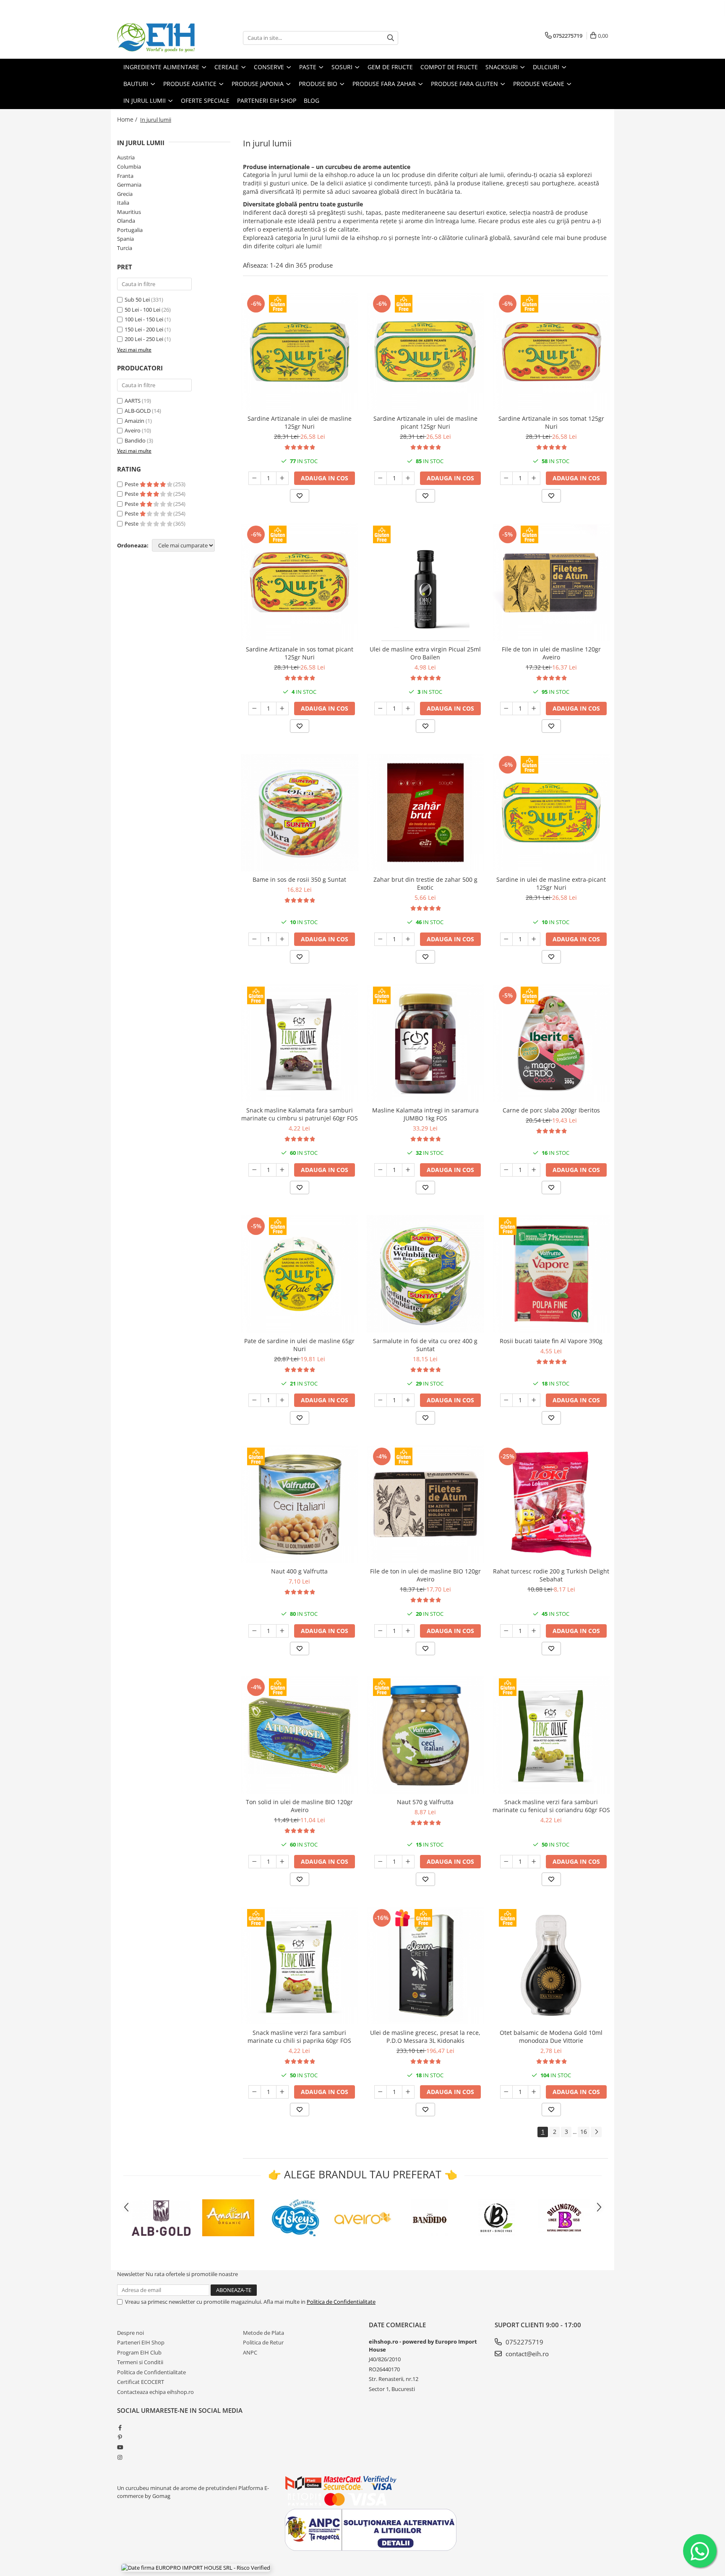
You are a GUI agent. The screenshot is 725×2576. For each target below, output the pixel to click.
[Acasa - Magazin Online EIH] (159, 38)
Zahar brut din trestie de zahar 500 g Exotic (425, 883)
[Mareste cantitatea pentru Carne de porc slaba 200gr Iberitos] (534, 1170)
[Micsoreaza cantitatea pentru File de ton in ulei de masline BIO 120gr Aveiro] (381, 1631)
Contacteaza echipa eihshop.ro (155, 2392)
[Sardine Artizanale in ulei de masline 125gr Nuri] (300, 352)
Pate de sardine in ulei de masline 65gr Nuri (299, 1345)
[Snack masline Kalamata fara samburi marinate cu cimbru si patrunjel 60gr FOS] (300, 1043)
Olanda (126, 221)
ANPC (250, 2352)
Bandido (135, 440)
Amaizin (134, 421)
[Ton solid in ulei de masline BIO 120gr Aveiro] (300, 1735)
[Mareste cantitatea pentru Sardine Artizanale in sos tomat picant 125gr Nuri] (282, 708)
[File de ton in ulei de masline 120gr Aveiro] (551, 582)
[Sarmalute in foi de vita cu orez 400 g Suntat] (425, 1274)
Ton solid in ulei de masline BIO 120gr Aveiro (299, 1806)
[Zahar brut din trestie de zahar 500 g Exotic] (425, 813)
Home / (128, 119)
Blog (312, 100)
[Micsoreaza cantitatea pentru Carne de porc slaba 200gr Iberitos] (506, 1170)
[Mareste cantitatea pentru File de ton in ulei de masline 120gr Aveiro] (534, 708)
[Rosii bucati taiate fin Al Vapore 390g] (551, 1274)
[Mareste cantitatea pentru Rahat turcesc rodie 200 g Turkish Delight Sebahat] (534, 1631)
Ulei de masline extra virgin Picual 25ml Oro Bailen (425, 653)
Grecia (125, 194)
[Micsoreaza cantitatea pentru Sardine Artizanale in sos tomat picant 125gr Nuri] (255, 708)
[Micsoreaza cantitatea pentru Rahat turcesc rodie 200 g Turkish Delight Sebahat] (506, 1631)
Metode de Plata (263, 2333)
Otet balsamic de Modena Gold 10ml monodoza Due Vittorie (551, 2037)
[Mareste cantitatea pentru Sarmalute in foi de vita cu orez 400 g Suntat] (408, 1400)
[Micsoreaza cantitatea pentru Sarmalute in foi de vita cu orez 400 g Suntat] (381, 1400)
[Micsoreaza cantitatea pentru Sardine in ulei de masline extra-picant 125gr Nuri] (506, 939)
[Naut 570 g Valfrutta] (425, 1735)
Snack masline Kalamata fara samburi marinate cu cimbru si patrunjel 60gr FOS (300, 1114)
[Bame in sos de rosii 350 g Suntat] (300, 813)
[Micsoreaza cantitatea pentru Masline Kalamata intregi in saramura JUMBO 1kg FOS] (381, 1170)
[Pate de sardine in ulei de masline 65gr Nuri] (300, 1274)
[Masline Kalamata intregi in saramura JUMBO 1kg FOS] (425, 1043)
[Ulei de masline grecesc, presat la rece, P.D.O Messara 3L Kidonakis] (425, 1966)
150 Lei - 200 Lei (144, 329)
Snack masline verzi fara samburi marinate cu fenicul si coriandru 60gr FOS (551, 1806)
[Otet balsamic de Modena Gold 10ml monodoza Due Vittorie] (551, 1966)
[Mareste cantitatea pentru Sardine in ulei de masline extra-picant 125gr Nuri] (534, 939)
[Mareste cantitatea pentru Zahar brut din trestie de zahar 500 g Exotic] (408, 939)
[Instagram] (120, 2457)
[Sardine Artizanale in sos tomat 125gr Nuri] (551, 352)
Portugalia (130, 230)
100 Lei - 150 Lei (144, 319)
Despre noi (130, 2333)
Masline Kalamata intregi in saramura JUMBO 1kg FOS (425, 1114)
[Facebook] (120, 2428)
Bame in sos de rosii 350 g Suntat (299, 879)
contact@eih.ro (526, 2354)
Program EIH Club (139, 2352)
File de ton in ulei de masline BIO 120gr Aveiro (425, 1575)
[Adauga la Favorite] (300, 496)
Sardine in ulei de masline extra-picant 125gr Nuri (551, 883)
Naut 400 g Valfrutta (299, 1571)
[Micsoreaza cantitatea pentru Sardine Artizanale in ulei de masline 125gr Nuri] (255, 478)
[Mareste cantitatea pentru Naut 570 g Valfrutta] (408, 1862)
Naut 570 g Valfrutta (425, 1802)
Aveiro (133, 430)
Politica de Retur (263, 2342)
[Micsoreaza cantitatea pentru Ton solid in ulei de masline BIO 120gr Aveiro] (255, 1862)
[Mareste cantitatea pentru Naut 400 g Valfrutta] (282, 1631)
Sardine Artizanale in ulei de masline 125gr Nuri (300, 422)
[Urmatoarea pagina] (596, 2132)
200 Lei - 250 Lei (144, 339)
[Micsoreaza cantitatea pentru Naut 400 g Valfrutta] (255, 1631)
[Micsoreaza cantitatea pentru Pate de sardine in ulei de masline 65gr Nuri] (255, 1400)
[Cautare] (391, 38)
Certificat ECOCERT (141, 2382)
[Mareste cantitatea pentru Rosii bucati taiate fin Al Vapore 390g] (534, 1400)
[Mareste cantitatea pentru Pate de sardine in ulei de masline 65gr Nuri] (282, 1400)
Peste (132, 484)
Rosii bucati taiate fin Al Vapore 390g (551, 1341)
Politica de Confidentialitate (341, 2302)
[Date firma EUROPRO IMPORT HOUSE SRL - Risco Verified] (196, 2568)
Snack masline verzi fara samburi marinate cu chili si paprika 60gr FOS (299, 2037)
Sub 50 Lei (137, 300)
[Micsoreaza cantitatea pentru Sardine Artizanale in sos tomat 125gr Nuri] (506, 478)
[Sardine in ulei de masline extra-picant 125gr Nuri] (551, 813)
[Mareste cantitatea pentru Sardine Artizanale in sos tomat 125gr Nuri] (534, 478)
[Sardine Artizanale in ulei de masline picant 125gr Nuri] (425, 352)
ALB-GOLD (138, 411)
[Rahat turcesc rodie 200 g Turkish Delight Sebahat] (551, 1504)
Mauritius (129, 212)
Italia (123, 203)
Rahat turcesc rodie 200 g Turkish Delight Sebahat (551, 1575)
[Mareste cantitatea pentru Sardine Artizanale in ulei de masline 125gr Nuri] (282, 478)
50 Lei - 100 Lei (142, 310)
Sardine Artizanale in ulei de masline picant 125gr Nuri (425, 422)
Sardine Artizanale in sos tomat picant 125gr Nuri (300, 653)
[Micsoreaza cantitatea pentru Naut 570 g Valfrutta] (381, 1862)
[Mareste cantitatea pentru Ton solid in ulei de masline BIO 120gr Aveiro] (282, 1862)
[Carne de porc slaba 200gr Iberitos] (551, 1043)
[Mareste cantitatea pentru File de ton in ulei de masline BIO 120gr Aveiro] (408, 1631)
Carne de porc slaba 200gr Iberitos (551, 1110)
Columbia (129, 167)
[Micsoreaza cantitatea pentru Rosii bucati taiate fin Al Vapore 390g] (506, 1400)
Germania (129, 185)
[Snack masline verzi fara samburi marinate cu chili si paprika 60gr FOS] (300, 1966)
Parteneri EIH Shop (141, 2342)
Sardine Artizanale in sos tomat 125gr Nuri (551, 422)
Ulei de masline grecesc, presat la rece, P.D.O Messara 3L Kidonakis (425, 2037)
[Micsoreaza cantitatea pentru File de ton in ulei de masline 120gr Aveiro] (506, 708)
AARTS (133, 401)
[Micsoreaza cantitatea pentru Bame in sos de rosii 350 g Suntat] (255, 939)
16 (584, 2132)
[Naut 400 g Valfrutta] (300, 1504)
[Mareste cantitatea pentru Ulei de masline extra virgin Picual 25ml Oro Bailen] (408, 708)
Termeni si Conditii (140, 2362)
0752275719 (524, 2342)
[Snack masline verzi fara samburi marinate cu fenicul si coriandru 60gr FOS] (551, 1735)
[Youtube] (120, 2447)
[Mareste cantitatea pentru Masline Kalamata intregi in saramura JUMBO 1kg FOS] (408, 1170)
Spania (125, 239)
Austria (126, 157)
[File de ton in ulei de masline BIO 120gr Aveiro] (425, 1504)
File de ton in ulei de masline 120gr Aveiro (551, 653)
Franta (125, 176)
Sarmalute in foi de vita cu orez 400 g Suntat (425, 1345)
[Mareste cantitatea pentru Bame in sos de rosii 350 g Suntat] (282, 939)
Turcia (125, 248)
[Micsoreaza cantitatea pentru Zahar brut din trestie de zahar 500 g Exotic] (381, 939)
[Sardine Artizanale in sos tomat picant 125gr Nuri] (300, 582)
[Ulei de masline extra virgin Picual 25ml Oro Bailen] (425, 582)
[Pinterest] (120, 2437)
